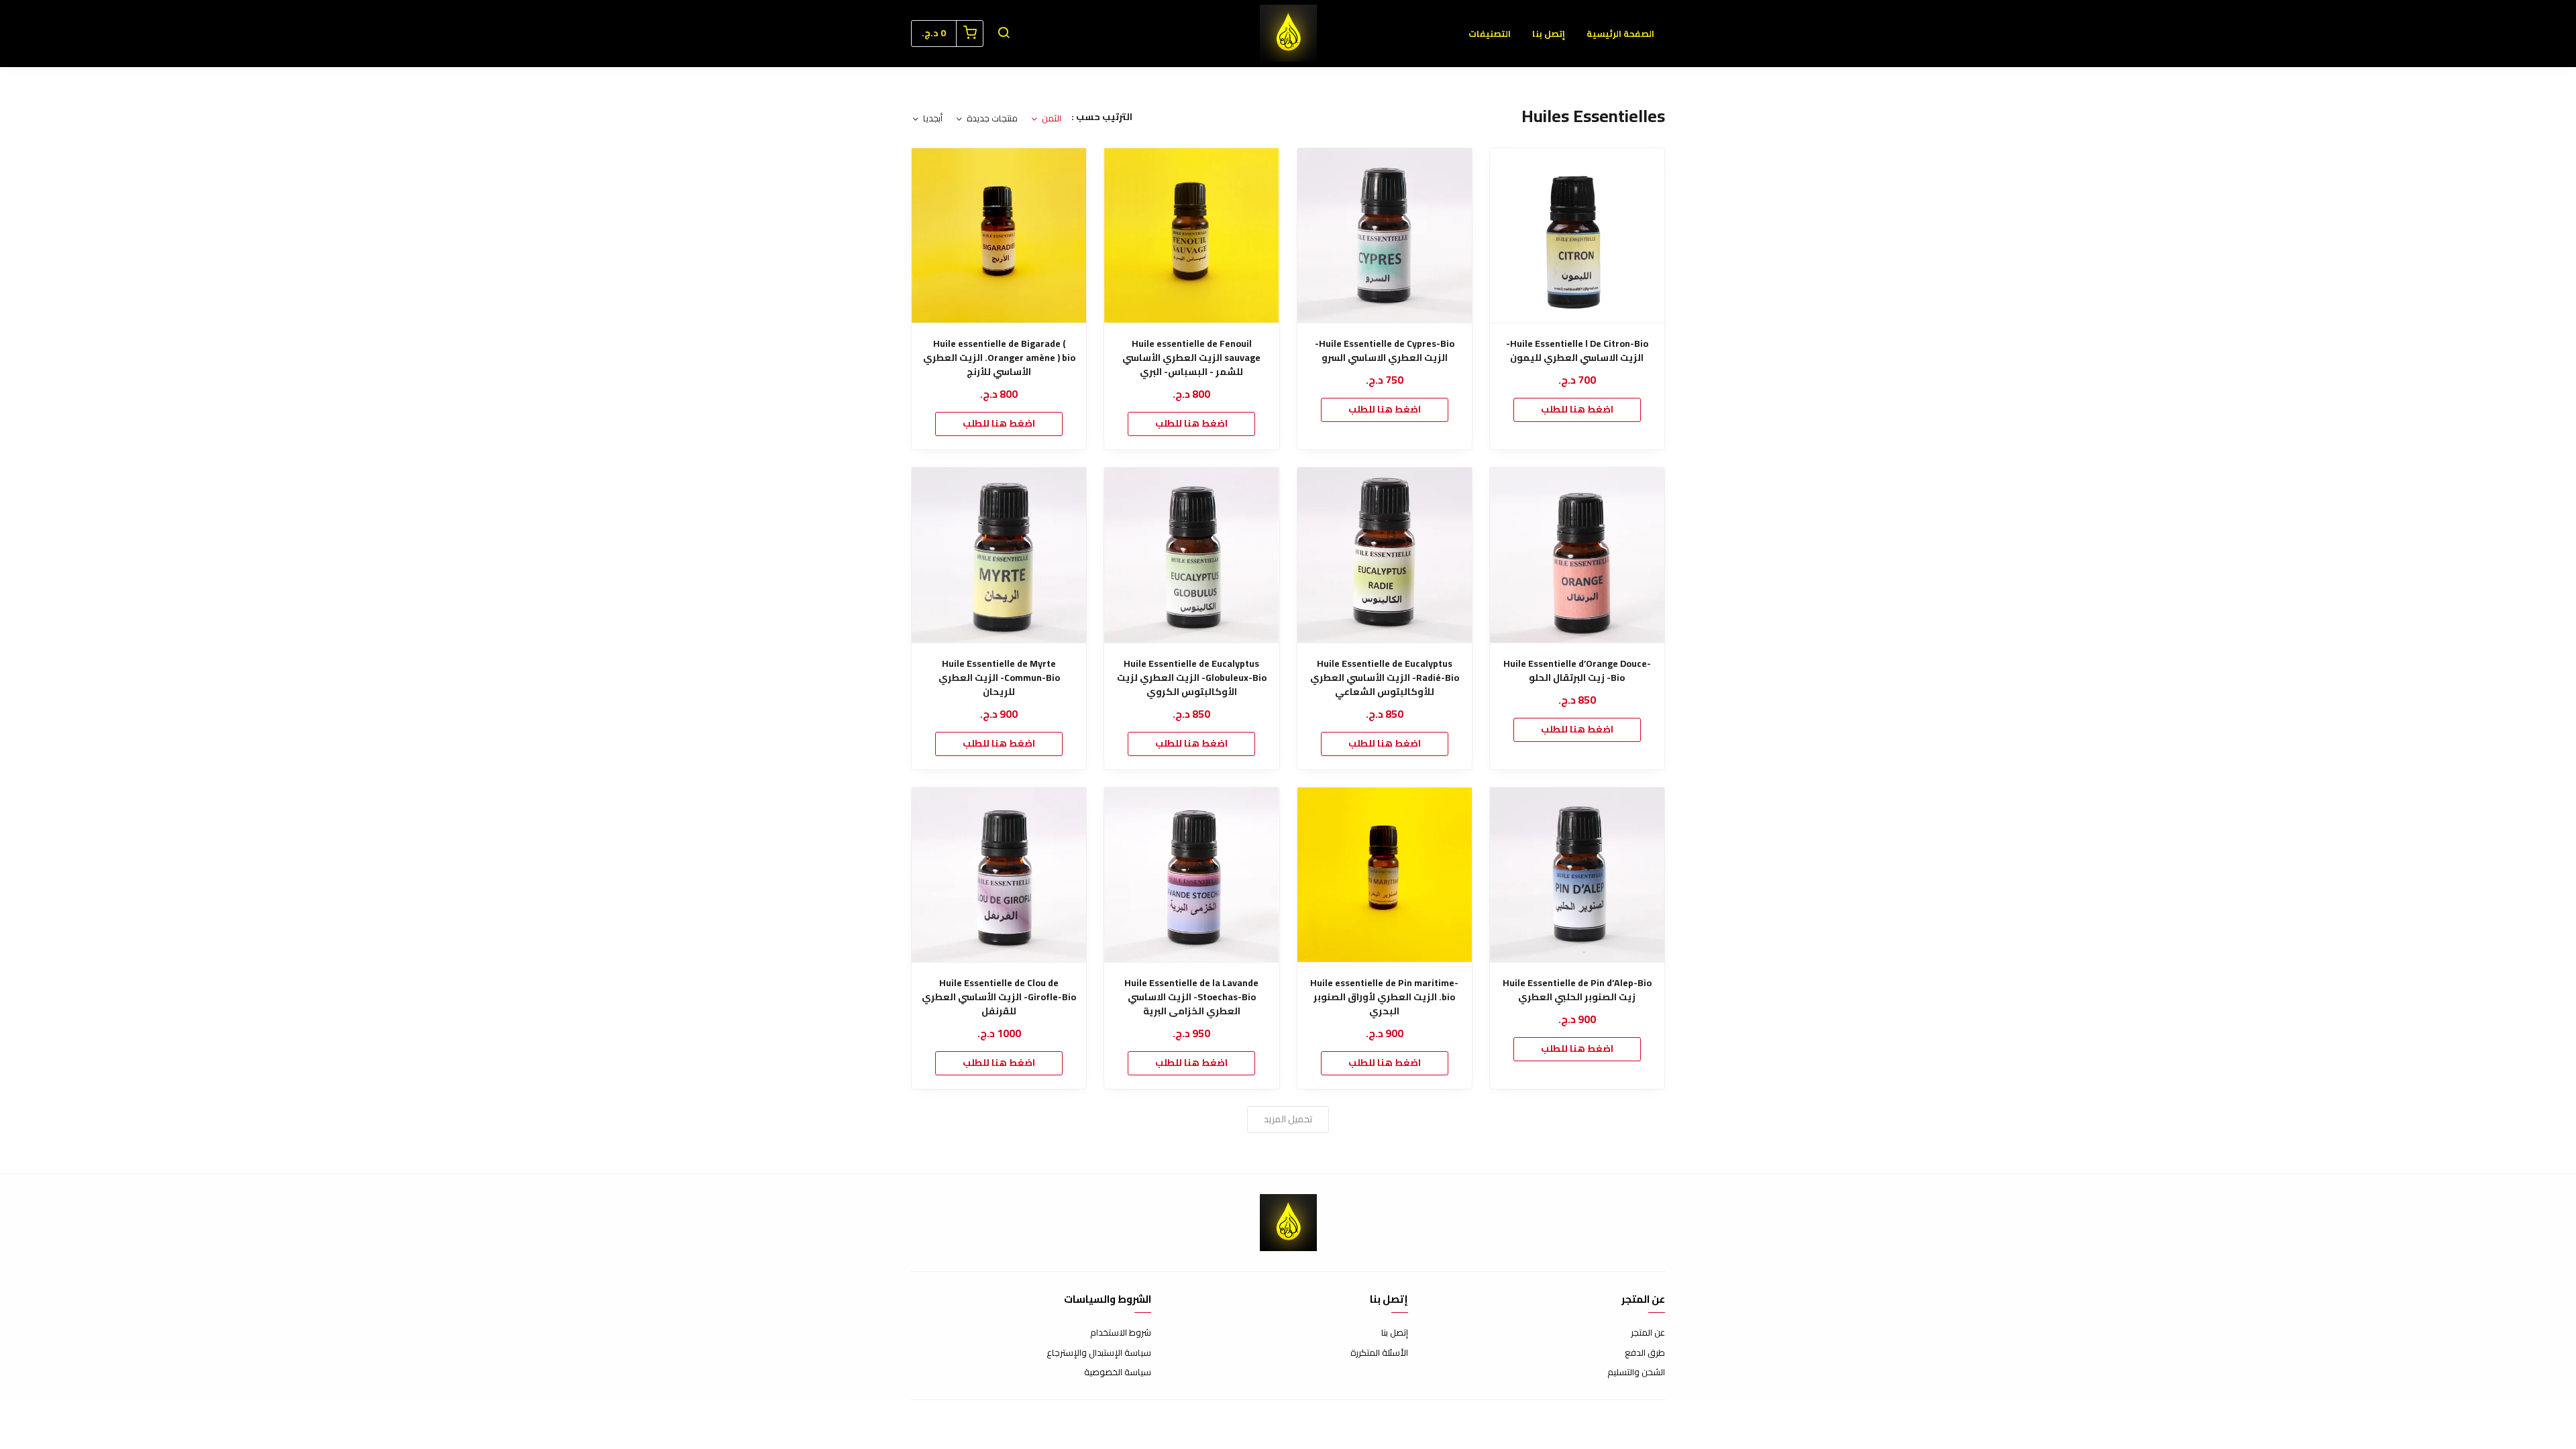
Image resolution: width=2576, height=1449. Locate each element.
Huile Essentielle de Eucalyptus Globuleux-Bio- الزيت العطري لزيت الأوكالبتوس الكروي (1192, 678)
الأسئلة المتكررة (1379, 1353)
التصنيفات (1490, 34)
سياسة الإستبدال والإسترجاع (1099, 1353)
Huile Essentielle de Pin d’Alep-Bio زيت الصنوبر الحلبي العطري (1577, 990)
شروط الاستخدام (1121, 1333)
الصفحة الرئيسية (1620, 34)
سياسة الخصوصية (1118, 1373)
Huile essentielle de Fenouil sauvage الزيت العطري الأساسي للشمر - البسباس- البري (1191, 358)
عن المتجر (1648, 1333)
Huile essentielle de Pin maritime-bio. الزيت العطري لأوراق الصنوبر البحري (1384, 997)
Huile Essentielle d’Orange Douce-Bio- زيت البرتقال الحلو (1577, 671)
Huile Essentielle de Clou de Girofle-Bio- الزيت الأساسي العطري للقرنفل (999, 997)
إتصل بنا (1549, 34)
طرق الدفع (1645, 1353)
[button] (1004, 34)
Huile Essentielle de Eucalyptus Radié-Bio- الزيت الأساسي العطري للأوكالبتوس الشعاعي (1385, 678)
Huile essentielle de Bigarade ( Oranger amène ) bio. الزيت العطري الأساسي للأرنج (999, 358)
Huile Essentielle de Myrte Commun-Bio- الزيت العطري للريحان (999, 678)
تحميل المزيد (1288, 1119)
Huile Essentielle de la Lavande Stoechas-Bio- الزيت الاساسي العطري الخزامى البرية (1191, 997)
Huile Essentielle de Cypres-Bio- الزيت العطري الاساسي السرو (1385, 351)
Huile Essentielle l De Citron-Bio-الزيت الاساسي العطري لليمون (1577, 351)
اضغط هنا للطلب (1577, 409)
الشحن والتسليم (1636, 1373)
